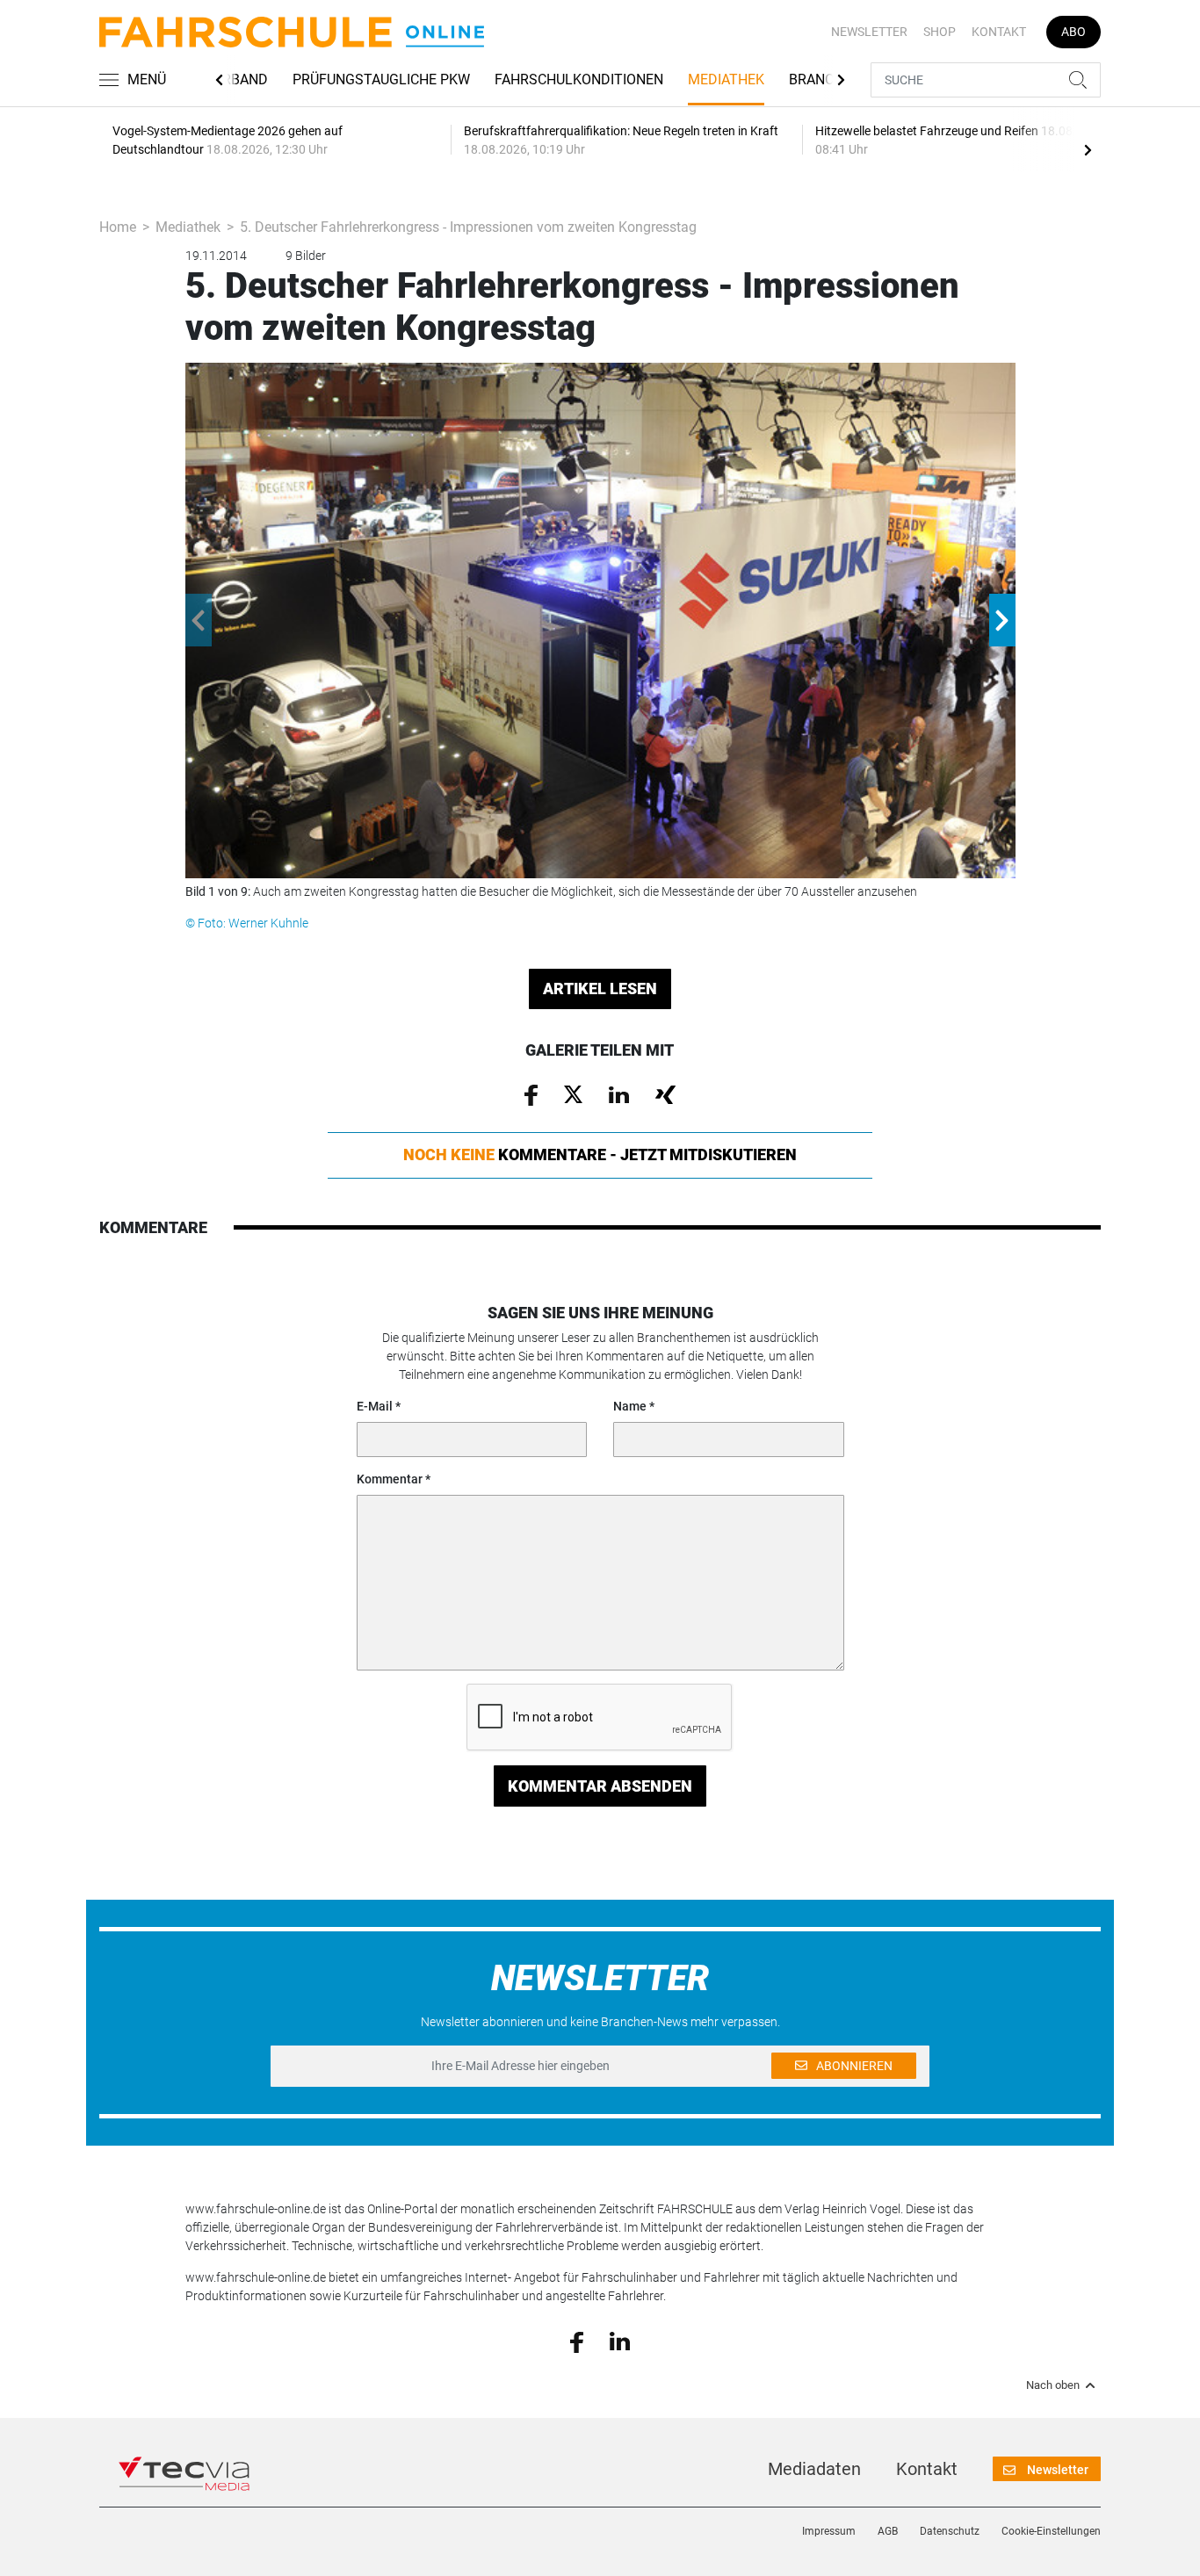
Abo (1073, 32)
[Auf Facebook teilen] (531, 1093)
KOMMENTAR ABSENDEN (600, 1786)
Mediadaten (814, 2469)
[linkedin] (620, 2341)
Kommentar (390, 1479)
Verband (237, 79)
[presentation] (1088, 149)
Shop (940, 32)
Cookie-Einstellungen (1051, 2531)
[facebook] (577, 2341)
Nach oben (1053, 2385)
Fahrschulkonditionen (579, 79)
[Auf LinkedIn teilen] (619, 1093)
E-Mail (375, 1406)
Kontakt (999, 32)
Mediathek (726, 79)
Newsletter (869, 32)
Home (118, 227)
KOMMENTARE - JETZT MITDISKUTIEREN (600, 1155)
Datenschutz (950, 2531)
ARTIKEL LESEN (600, 989)
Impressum (829, 2531)
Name (630, 1406)
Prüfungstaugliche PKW (381, 79)
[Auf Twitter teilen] (573, 1093)
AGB (888, 2531)
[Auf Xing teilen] (665, 1093)
